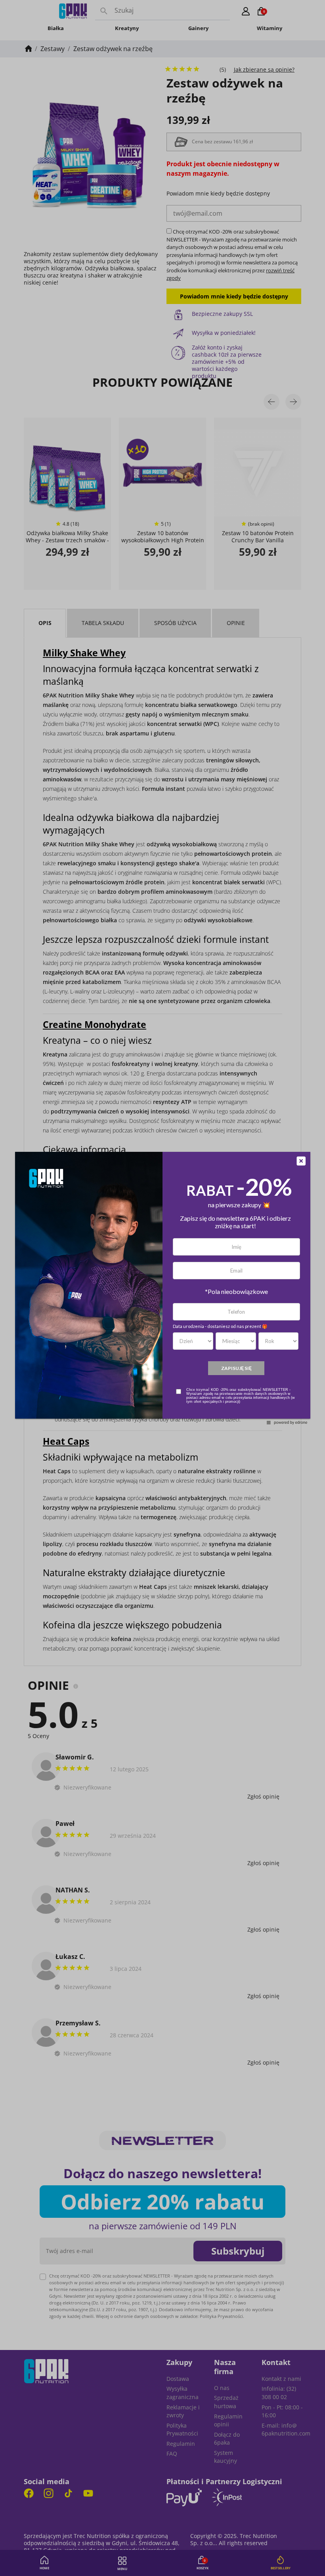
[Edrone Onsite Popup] (162, 1288)
